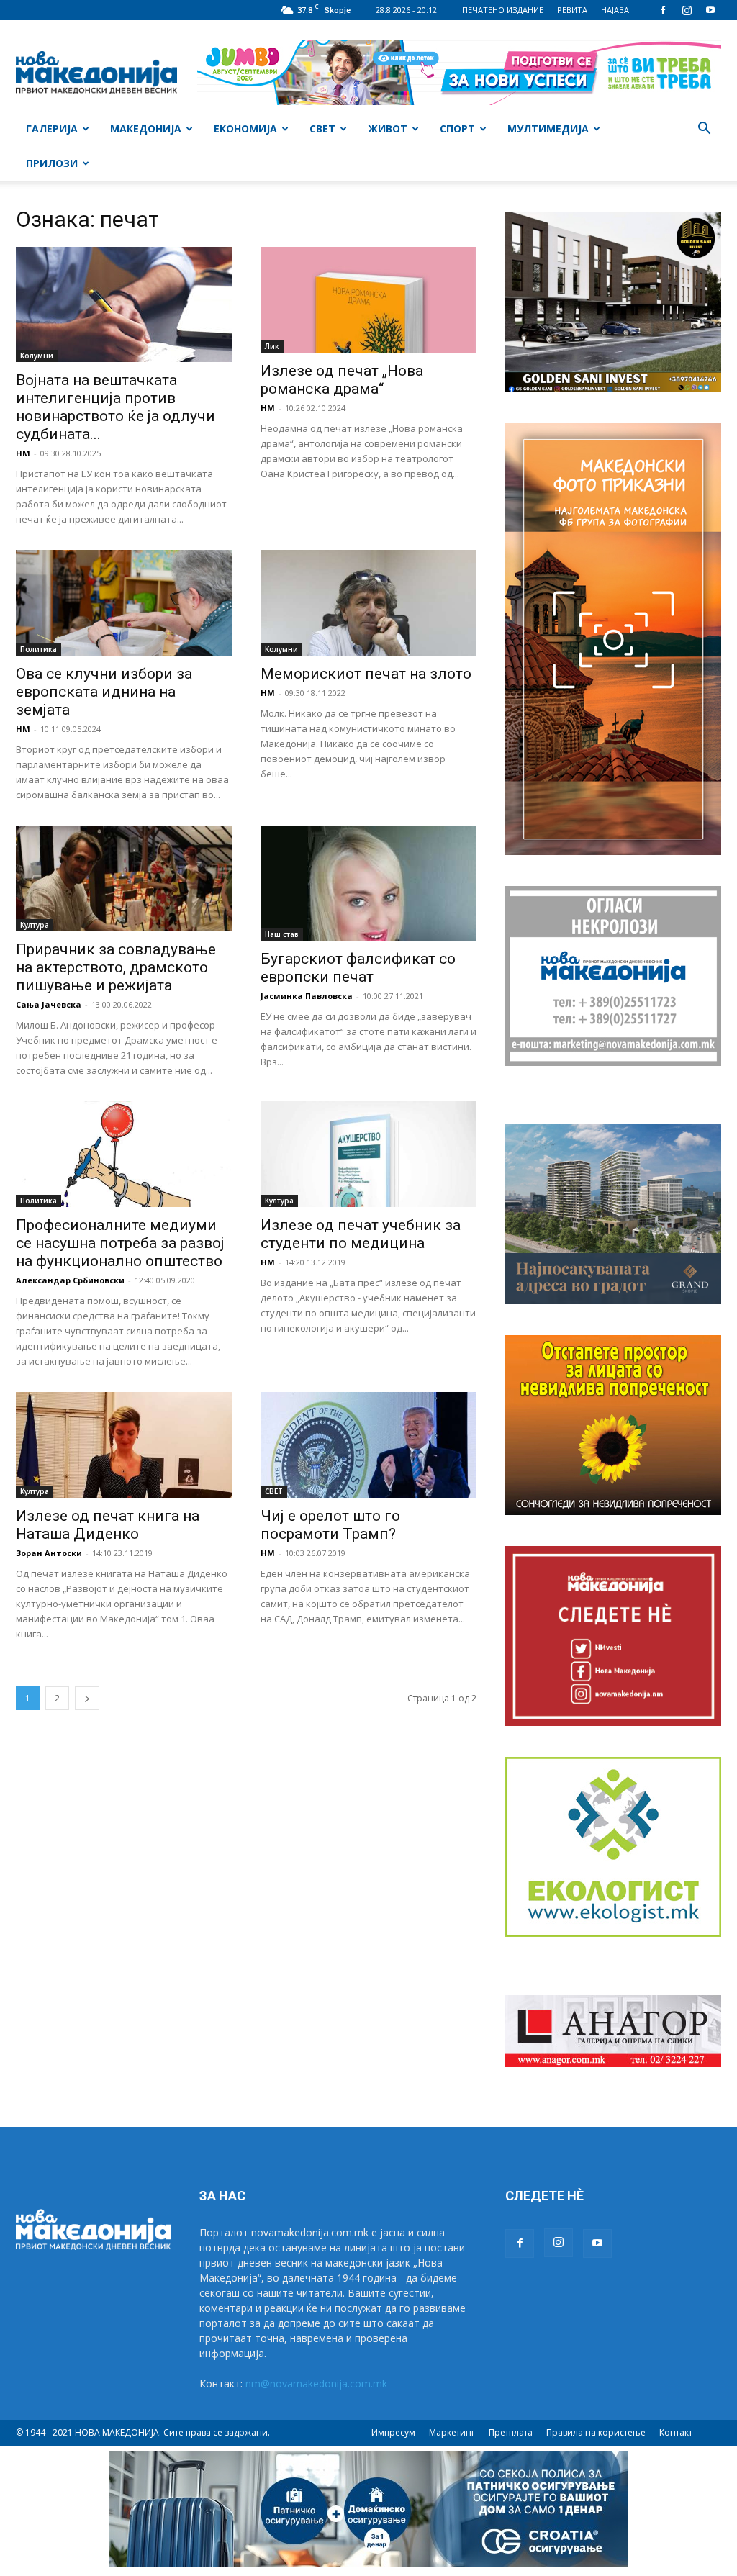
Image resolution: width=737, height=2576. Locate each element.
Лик (272, 346)
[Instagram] (687, 10)
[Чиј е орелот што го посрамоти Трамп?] (368, 1445)
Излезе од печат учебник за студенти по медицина (361, 1234)
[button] (704, 130)
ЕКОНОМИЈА (245, 128)
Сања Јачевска (49, 1004)
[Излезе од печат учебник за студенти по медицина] (368, 1154)
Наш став (282, 934)
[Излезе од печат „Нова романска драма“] (368, 300)
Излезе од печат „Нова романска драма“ (342, 380)
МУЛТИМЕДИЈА (548, 128)
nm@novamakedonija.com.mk (316, 2383)
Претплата (511, 2432)
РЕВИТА (572, 10)
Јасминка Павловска (307, 996)
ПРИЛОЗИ (52, 163)
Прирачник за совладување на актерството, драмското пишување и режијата (116, 967)
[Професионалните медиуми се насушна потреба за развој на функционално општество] (124, 1154)
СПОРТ (457, 128)
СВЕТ (322, 128)
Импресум (393, 2432)
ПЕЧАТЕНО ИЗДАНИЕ (503, 10)
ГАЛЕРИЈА (52, 128)
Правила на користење (596, 2432)
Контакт (676, 2432)
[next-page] (87, 1698)
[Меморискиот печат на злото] (368, 603)
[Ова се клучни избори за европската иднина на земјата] (124, 603)
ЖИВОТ (388, 128)
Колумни (37, 356)
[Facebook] (663, 10)
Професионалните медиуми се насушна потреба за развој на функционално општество (120, 1243)
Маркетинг (452, 2432)
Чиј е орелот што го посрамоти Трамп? (330, 1525)
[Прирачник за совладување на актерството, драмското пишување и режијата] (124, 878)
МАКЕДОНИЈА (146, 128)
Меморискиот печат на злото (366, 674)
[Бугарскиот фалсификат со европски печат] (368, 883)
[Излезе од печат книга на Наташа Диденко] (124, 1445)
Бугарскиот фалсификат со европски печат (358, 968)
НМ (23, 453)
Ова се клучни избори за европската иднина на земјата (104, 692)
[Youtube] (710, 10)
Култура (35, 925)
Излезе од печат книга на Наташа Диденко (108, 1525)
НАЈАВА (615, 10)
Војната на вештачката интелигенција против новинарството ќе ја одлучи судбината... (116, 407)
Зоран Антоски (49, 1553)
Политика (39, 649)
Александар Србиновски (70, 1280)
